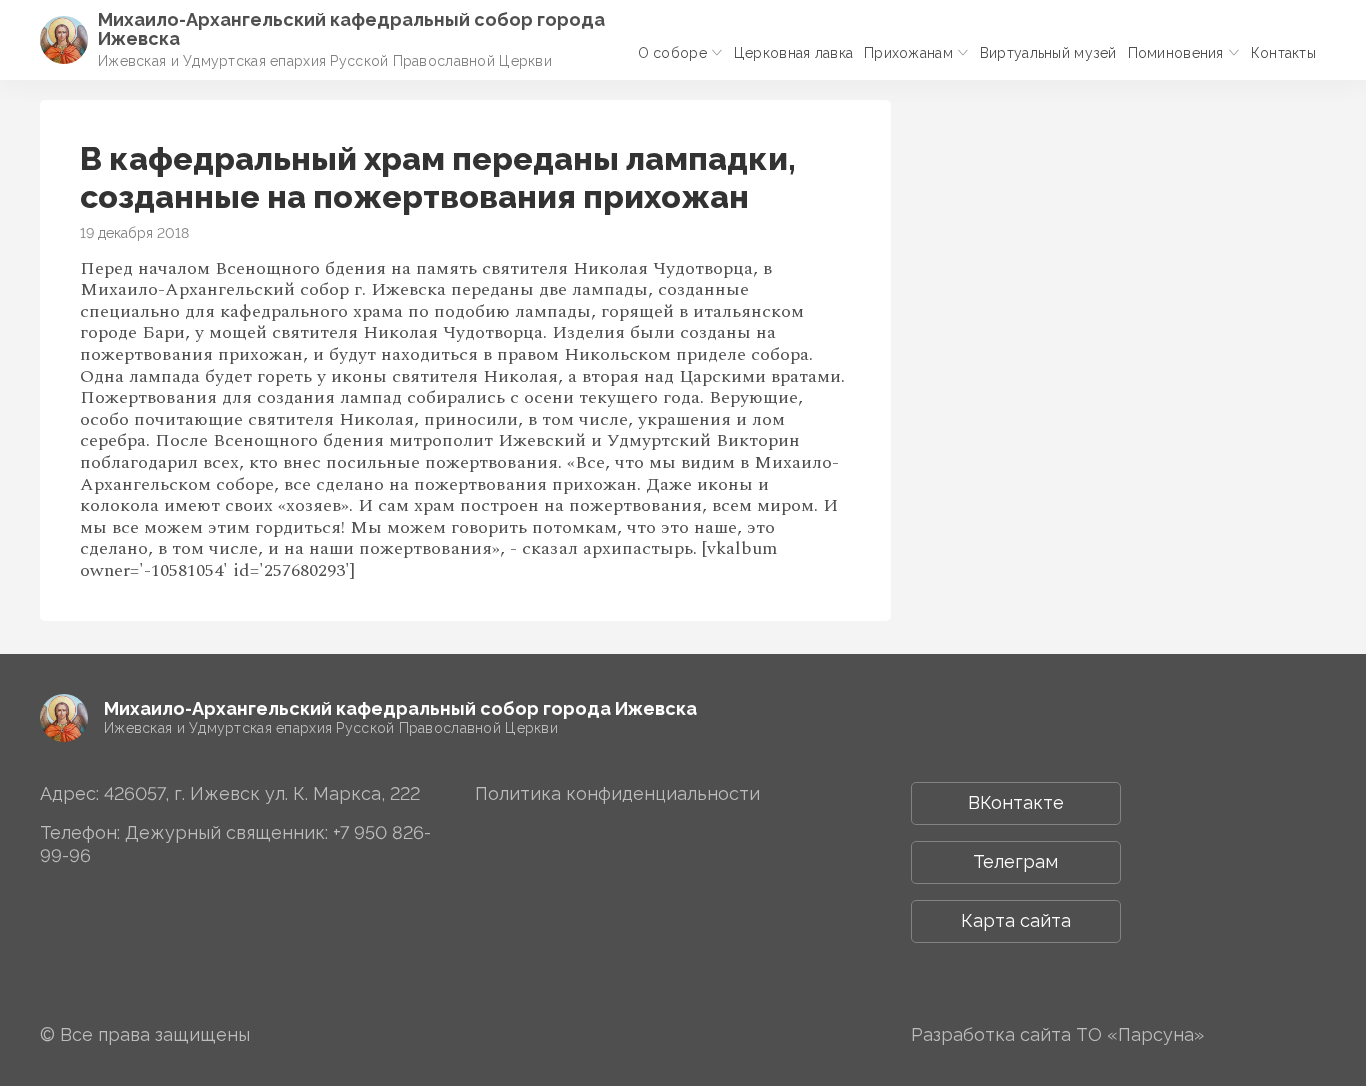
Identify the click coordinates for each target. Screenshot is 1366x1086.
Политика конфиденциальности (617, 793)
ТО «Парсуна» (1140, 1034)
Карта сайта (1016, 920)
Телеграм (1015, 861)
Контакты (1283, 53)
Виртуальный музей (1048, 53)
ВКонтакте (1016, 802)
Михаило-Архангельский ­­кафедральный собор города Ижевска (351, 29)
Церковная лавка (793, 53)
